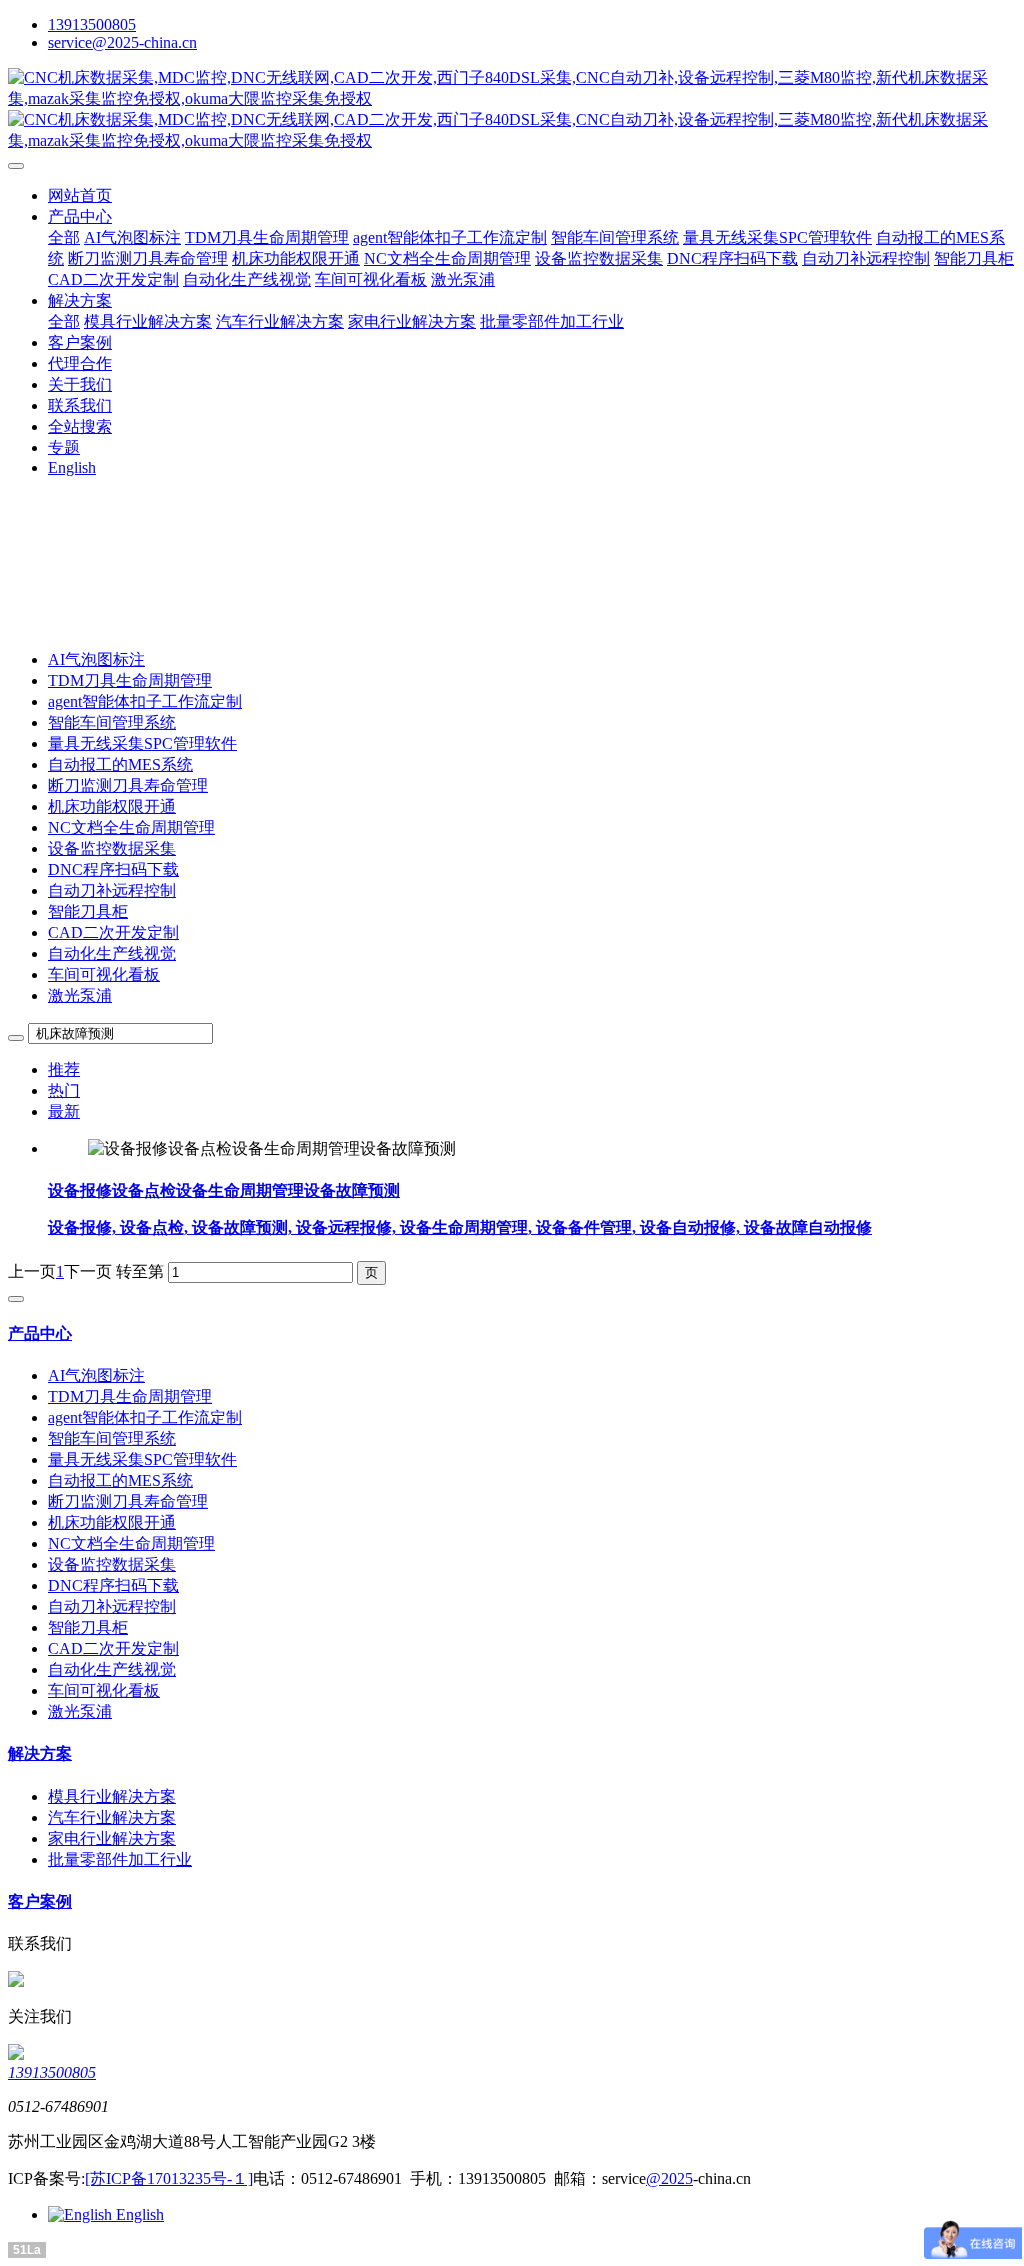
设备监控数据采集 (112, 848)
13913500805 (92, 24)
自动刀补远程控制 (112, 890)
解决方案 (40, 1753)
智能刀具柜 (88, 911)
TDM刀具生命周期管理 (130, 680)
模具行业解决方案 (112, 1796)
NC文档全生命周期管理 (131, 827)
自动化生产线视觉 (112, 953)
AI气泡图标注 (96, 659)
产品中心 (40, 1333)
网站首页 (80, 195)
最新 (64, 1111)
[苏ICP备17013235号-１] (169, 2178)
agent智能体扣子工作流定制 (145, 701)
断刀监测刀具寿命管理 (128, 785)
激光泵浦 (80, 995)
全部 (64, 237)
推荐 (64, 1069)
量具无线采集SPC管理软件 (142, 743)
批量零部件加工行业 (120, 1859)
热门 (64, 1090)
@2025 (669, 2178)
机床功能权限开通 (112, 806)
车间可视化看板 (104, 974)
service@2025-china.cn (122, 42)
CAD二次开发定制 (113, 932)
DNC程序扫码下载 (113, 869)
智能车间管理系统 (112, 722)
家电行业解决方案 (112, 1838)
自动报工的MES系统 (120, 764)
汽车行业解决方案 (112, 1817)
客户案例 (40, 1901)
